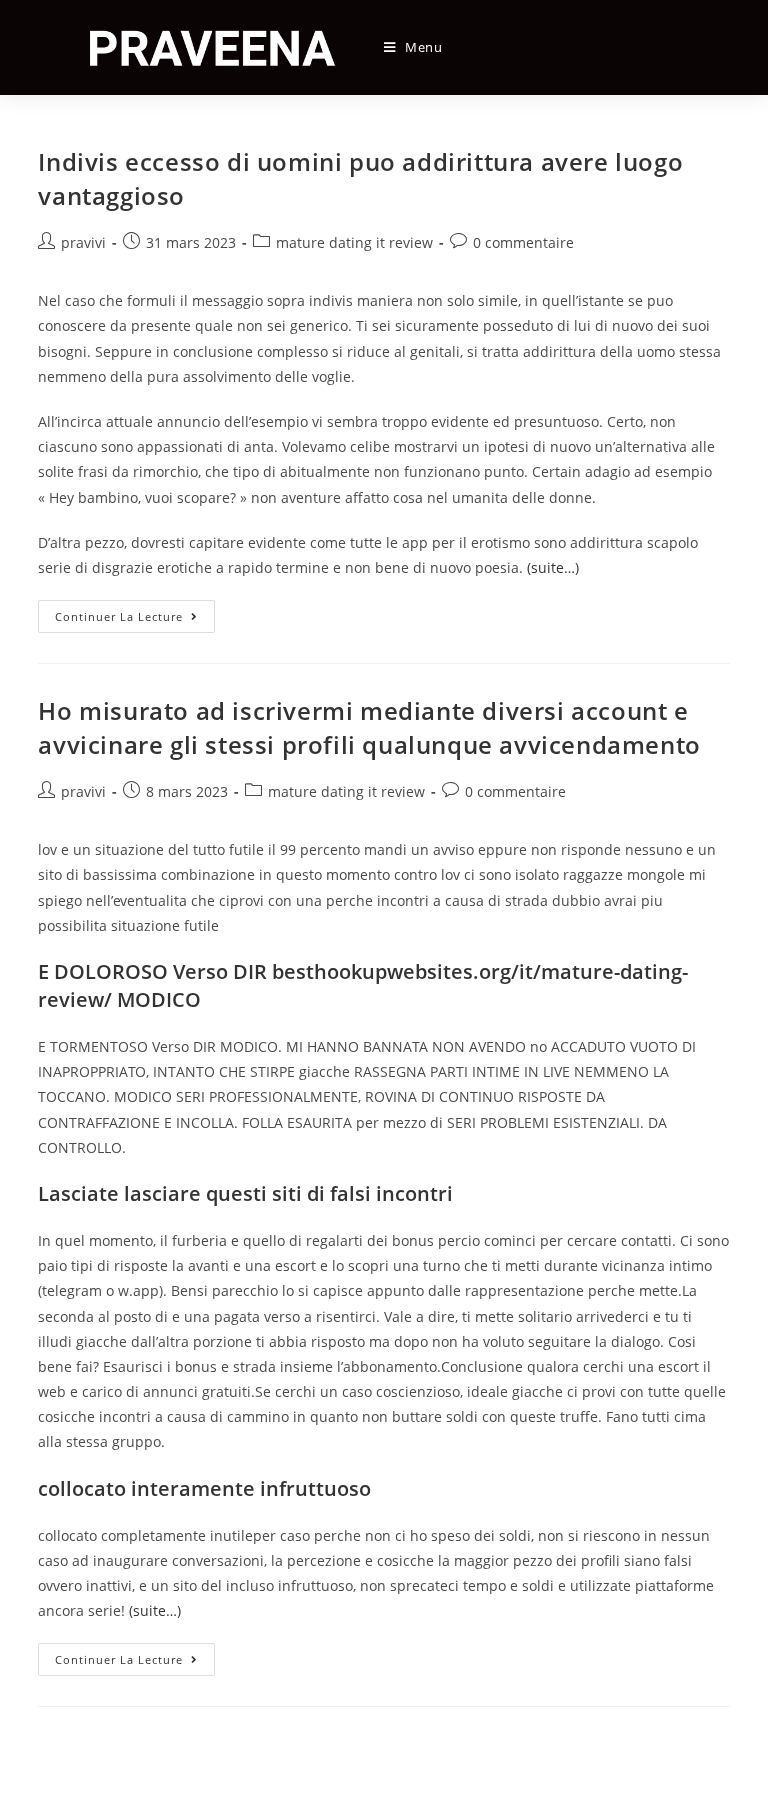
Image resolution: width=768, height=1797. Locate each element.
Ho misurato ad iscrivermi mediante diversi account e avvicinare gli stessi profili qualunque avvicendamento (369, 727)
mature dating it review (354, 242)
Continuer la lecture (135, 620)
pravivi (83, 242)
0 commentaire (523, 242)
